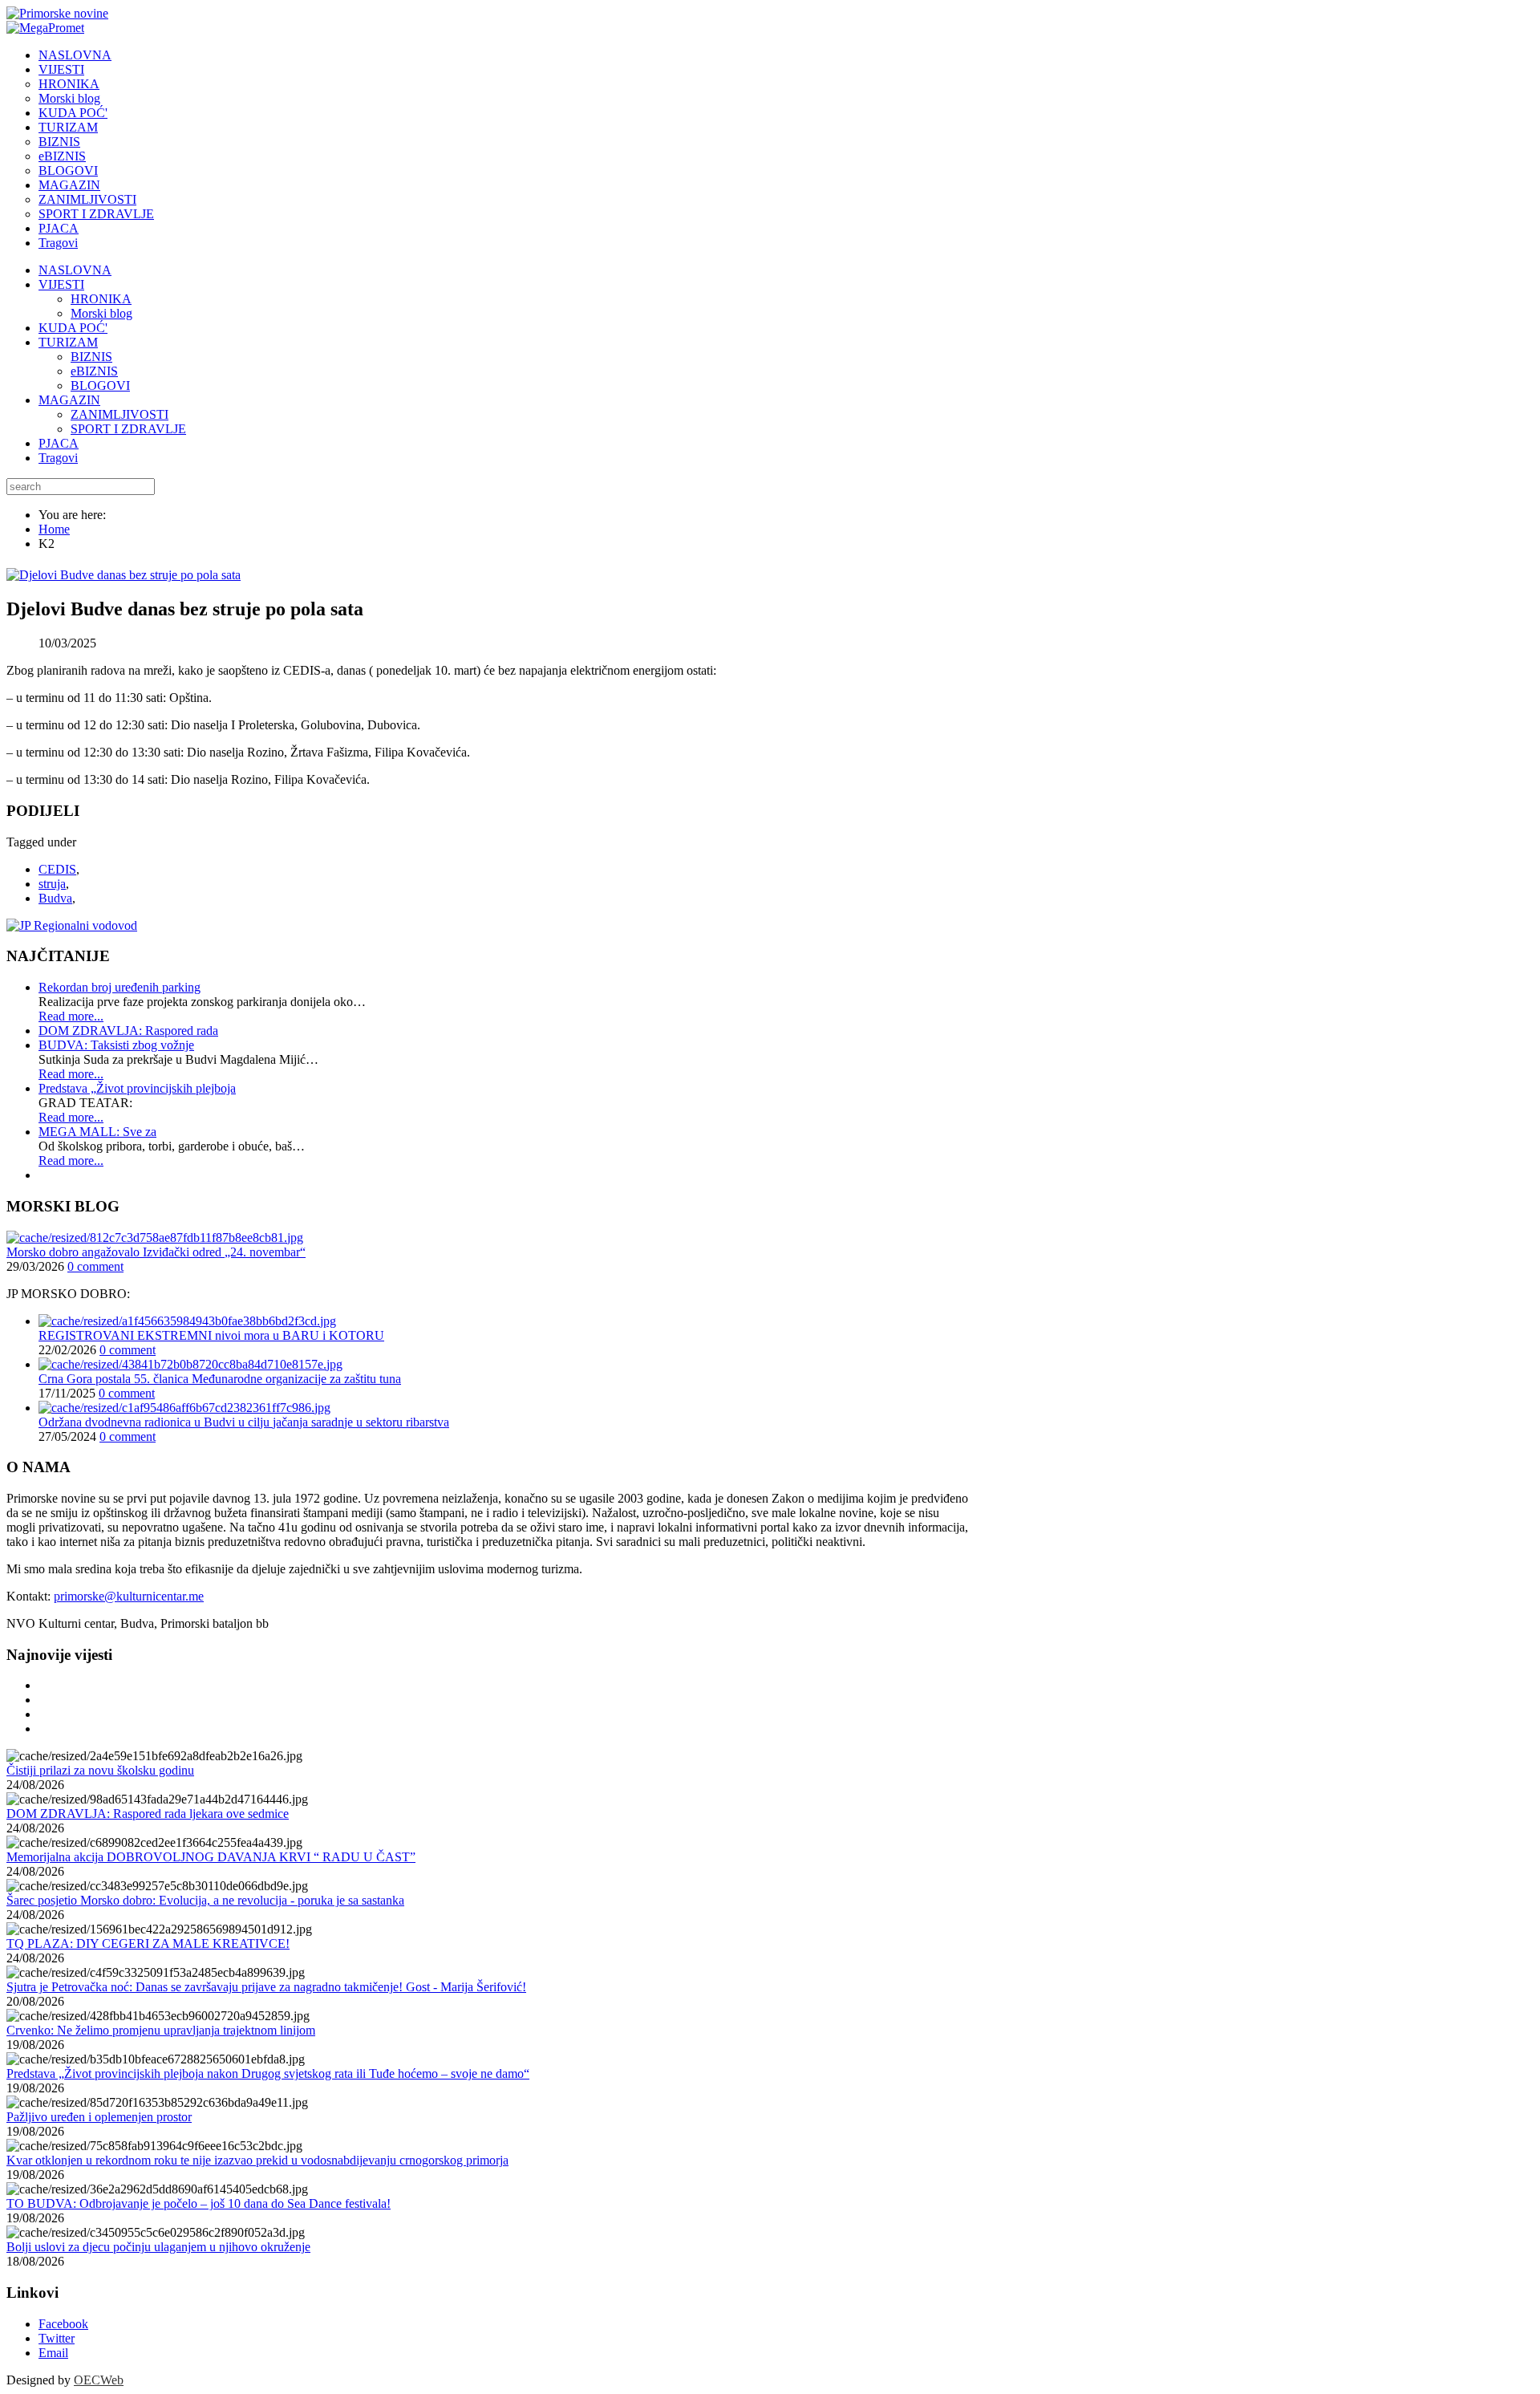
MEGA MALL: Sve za (97, 1132)
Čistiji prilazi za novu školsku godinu (100, 1770)
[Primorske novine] (57, 13)
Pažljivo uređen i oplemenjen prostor (99, 2117)
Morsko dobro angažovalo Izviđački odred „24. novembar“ (156, 1252)
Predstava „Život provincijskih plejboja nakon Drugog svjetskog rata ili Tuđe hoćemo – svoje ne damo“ (268, 2073)
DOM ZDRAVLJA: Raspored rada (128, 1031)
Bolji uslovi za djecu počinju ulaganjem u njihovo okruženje (158, 2247)
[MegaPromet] (45, 28)
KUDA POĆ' (73, 328)
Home (54, 529)
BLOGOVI (100, 385)
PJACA (59, 443)
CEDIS (57, 869)
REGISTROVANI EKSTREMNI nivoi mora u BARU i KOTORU (211, 1335)
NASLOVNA (75, 270)
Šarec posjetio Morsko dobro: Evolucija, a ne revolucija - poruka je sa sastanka (205, 1900)
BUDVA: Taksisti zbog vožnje (116, 1045)
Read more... (71, 1016)
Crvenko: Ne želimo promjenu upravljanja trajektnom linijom (161, 2030)
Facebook (63, 2324)
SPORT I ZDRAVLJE (128, 429)
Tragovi (58, 458)
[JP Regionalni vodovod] (72, 925)
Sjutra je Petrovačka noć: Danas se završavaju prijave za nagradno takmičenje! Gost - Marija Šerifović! (266, 1987)
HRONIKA (101, 299)
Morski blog (101, 313)
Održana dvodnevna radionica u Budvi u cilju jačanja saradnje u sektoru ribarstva (244, 1422)
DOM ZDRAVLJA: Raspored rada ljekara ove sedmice (148, 1814)
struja (52, 884)
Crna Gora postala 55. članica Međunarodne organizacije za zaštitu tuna (220, 1379)
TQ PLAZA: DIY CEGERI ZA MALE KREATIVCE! (148, 1944)
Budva (55, 898)
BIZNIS (91, 357)
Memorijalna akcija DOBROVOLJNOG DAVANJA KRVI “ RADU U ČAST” (211, 1857)
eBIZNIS (94, 371)
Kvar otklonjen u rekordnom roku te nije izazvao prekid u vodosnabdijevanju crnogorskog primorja (257, 2160)
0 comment (95, 1266)
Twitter (57, 2338)
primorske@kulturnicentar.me (129, 1596)
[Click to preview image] (124, 575)
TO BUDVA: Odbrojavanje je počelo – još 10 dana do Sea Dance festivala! (199, 2203)
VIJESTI (61, 284)
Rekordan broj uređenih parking (120, 987)
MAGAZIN (69, 400)
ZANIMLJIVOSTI (120, 414)
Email (53, 2353)
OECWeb (99, 2380)
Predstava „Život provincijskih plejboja (137, 1088)
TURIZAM (68, 342)
